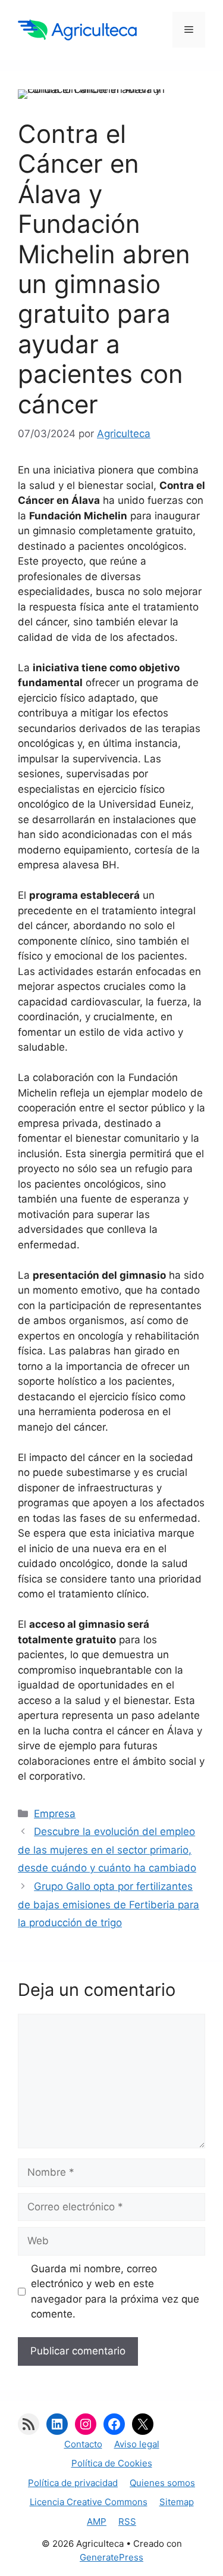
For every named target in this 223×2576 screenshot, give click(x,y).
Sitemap (177, 2502)
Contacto (83, 2444)
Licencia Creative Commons (89, 2502)
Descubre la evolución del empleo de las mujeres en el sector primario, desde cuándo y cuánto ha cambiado (107, 1850)
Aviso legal (137, 2444)
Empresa (55, 1814)
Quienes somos (162, 2483)
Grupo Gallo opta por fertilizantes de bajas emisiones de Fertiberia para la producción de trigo (109, 1904)
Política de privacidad (73, 2483)
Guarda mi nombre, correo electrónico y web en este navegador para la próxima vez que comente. (115, 2292)
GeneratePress (111, 2557)
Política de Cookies (112, 2463)
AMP (97, 2522)
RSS (127, 2522)
